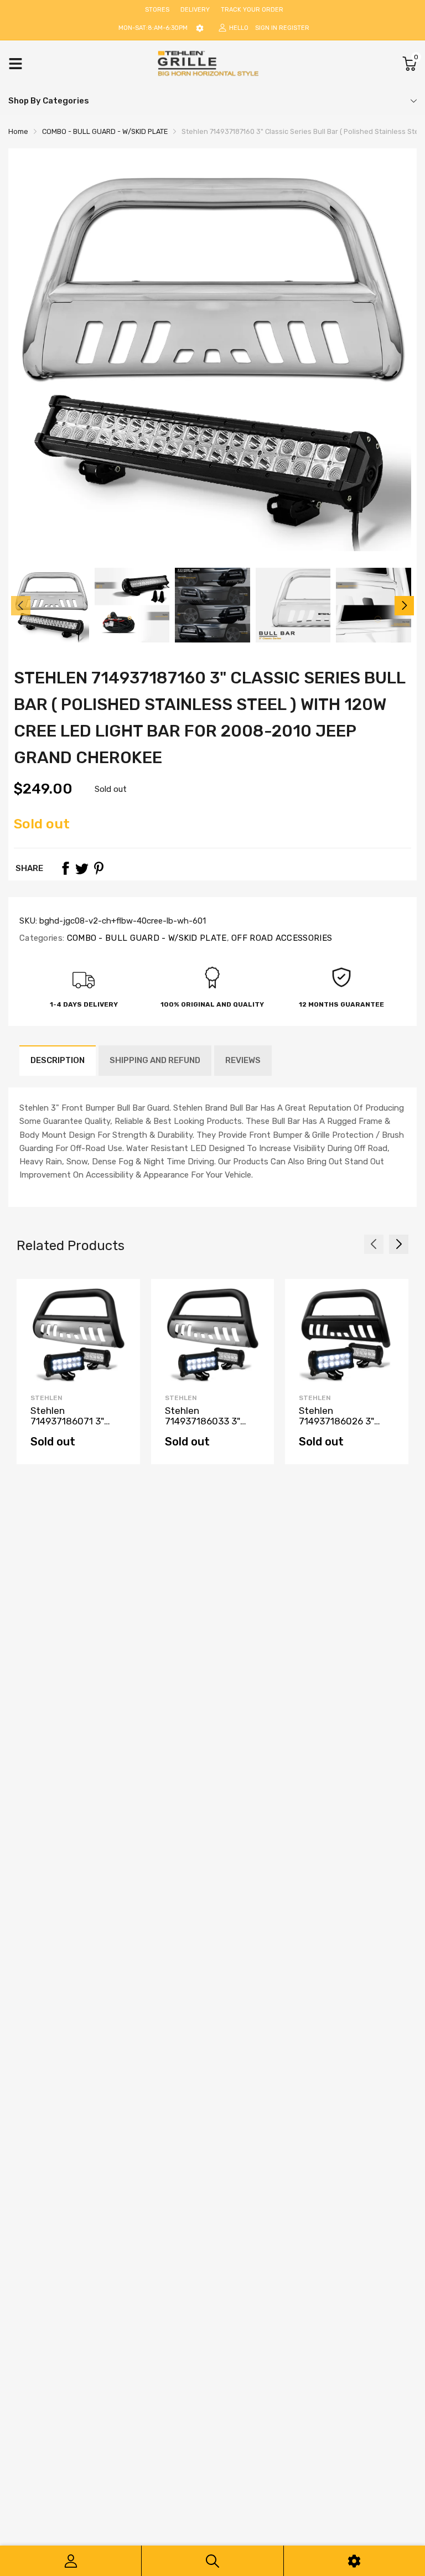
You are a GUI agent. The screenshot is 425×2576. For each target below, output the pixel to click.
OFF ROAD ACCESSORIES (281, 938)
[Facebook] (65, 868)
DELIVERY (195, 10)
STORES (157, 10)
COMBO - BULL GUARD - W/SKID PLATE (145, 938)
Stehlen (46, 1398)
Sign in (266, 28)
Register (294, 28)
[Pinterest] (99, 868)
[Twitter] (82, 868)
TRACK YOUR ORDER (252, 10)
